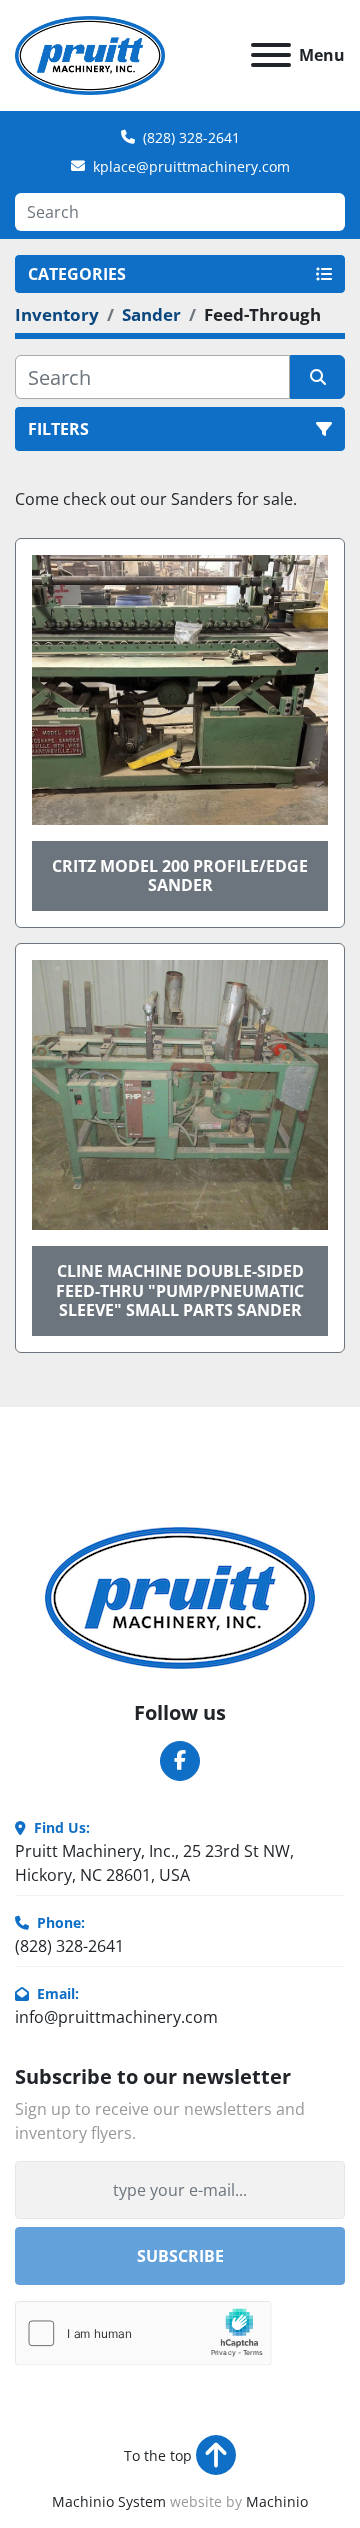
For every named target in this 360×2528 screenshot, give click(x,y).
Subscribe (180, 2256)
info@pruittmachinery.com (116, 2017)
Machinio (277, 2501)
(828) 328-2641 (191, 137)
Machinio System (109, 2501)
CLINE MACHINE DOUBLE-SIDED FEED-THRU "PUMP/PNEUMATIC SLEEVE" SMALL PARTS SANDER (180, 1290)
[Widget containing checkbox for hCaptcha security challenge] (143, 2333)
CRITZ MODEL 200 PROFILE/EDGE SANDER (180, 875)
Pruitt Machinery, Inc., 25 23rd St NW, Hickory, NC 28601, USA (154, 1863)
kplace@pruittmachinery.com (191, 166)
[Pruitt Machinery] (180, 1596)
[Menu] (271, 55)
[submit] (317, 377)
